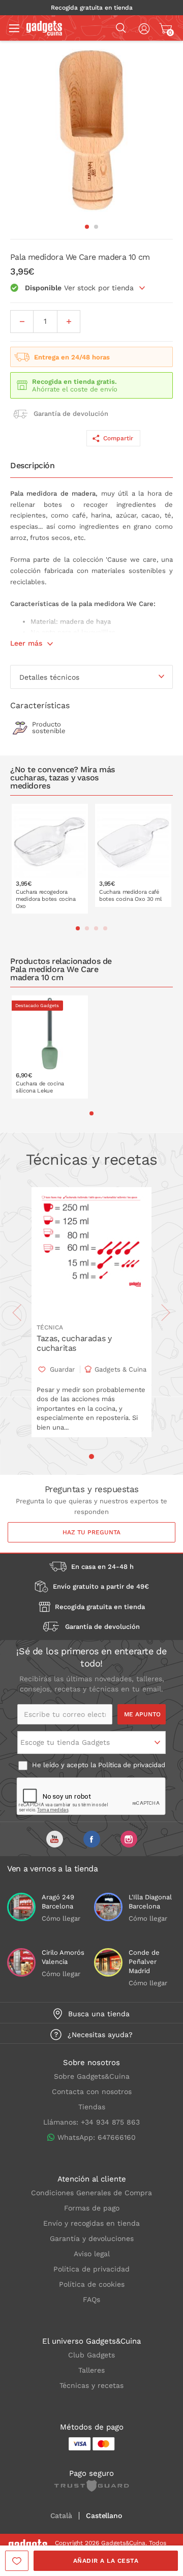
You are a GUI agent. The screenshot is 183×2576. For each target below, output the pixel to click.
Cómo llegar (61, 1918)
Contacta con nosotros (92, 2092)
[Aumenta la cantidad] (69, 322)
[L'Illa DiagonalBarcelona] (108, 1907)
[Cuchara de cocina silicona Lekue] (50, 1047)
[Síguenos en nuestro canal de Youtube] (55, 1839)
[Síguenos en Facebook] (92, 1839)
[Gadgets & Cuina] (44, 33)
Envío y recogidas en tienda (91, 2223)
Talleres (91, 2370)
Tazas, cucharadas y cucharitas (74, 1343)
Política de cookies (92, 2284)
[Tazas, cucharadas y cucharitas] (91, 1252)
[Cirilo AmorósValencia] (21, 1962)
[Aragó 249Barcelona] (21, 1907)
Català (61, 2516)
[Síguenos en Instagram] (129, 1839)
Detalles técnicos (49, 677)
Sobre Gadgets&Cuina (92, 2076)
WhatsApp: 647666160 (97, 2137)
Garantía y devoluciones (92, 2238)
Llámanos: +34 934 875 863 (91, 2122)
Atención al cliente (92, 2179)
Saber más (57, 906)
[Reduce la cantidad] (22, 322)
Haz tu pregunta (91, 1532)
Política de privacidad (132, 1765)
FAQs (91, 2299)
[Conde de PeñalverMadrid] (108, 1962)
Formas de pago (92, 2208)
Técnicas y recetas (91, 2385)
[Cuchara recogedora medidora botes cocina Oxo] (50, 859)
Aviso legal (92, 2254)
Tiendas (92, 2107)
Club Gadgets (91, 2355)
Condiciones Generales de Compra (91, 2193)
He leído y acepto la (98, 1765)
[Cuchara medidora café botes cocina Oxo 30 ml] (133, 855)
